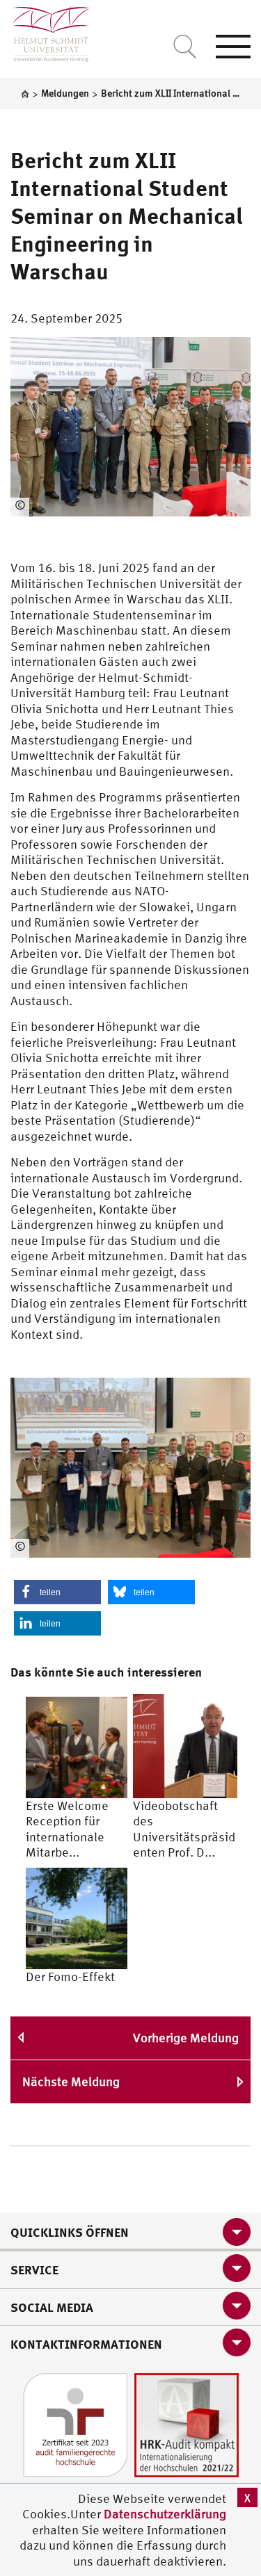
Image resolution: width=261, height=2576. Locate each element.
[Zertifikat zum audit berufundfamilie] (75, 2423)
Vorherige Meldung (186, 2038)
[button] (57, 1592)
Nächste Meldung (71, 2081)
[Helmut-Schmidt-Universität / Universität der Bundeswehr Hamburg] (45, 31)
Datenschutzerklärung (165, 2514)
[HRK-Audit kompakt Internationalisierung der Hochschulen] (187, 2423)
